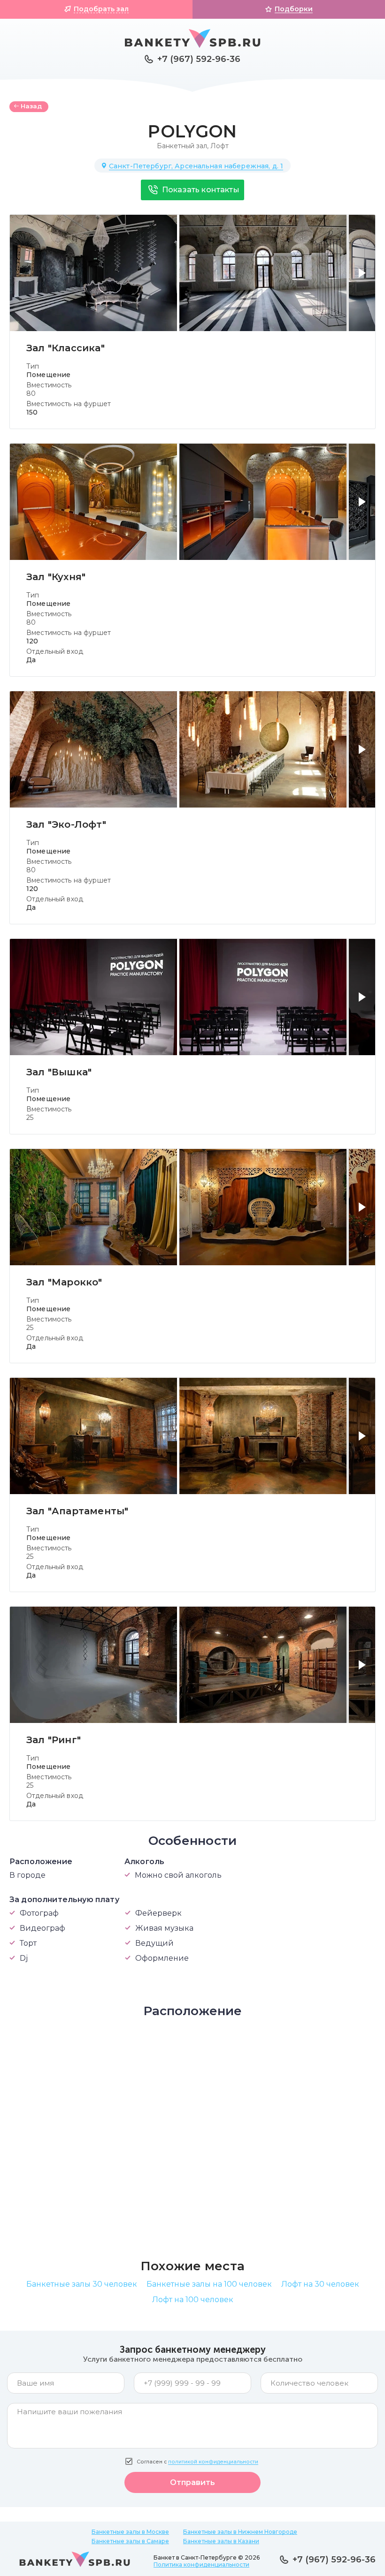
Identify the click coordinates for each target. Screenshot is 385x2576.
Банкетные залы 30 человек (82, 2284)
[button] (364, 279)
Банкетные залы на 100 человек (209, 2284)
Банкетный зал (182, 146)
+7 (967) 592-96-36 (199, 59)
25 (30, 1118)
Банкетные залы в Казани (221, 2541)
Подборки (294, 9)
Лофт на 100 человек (193, 2300)
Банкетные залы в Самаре (130, 2541)
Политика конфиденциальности (201, 2565)
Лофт (219, 146)
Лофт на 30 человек (320, 2284)
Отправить (192, 2482)
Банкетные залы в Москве (130, 2532)
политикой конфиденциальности (213, 2462)
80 (31, 393)
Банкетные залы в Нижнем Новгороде (240, 2532)
